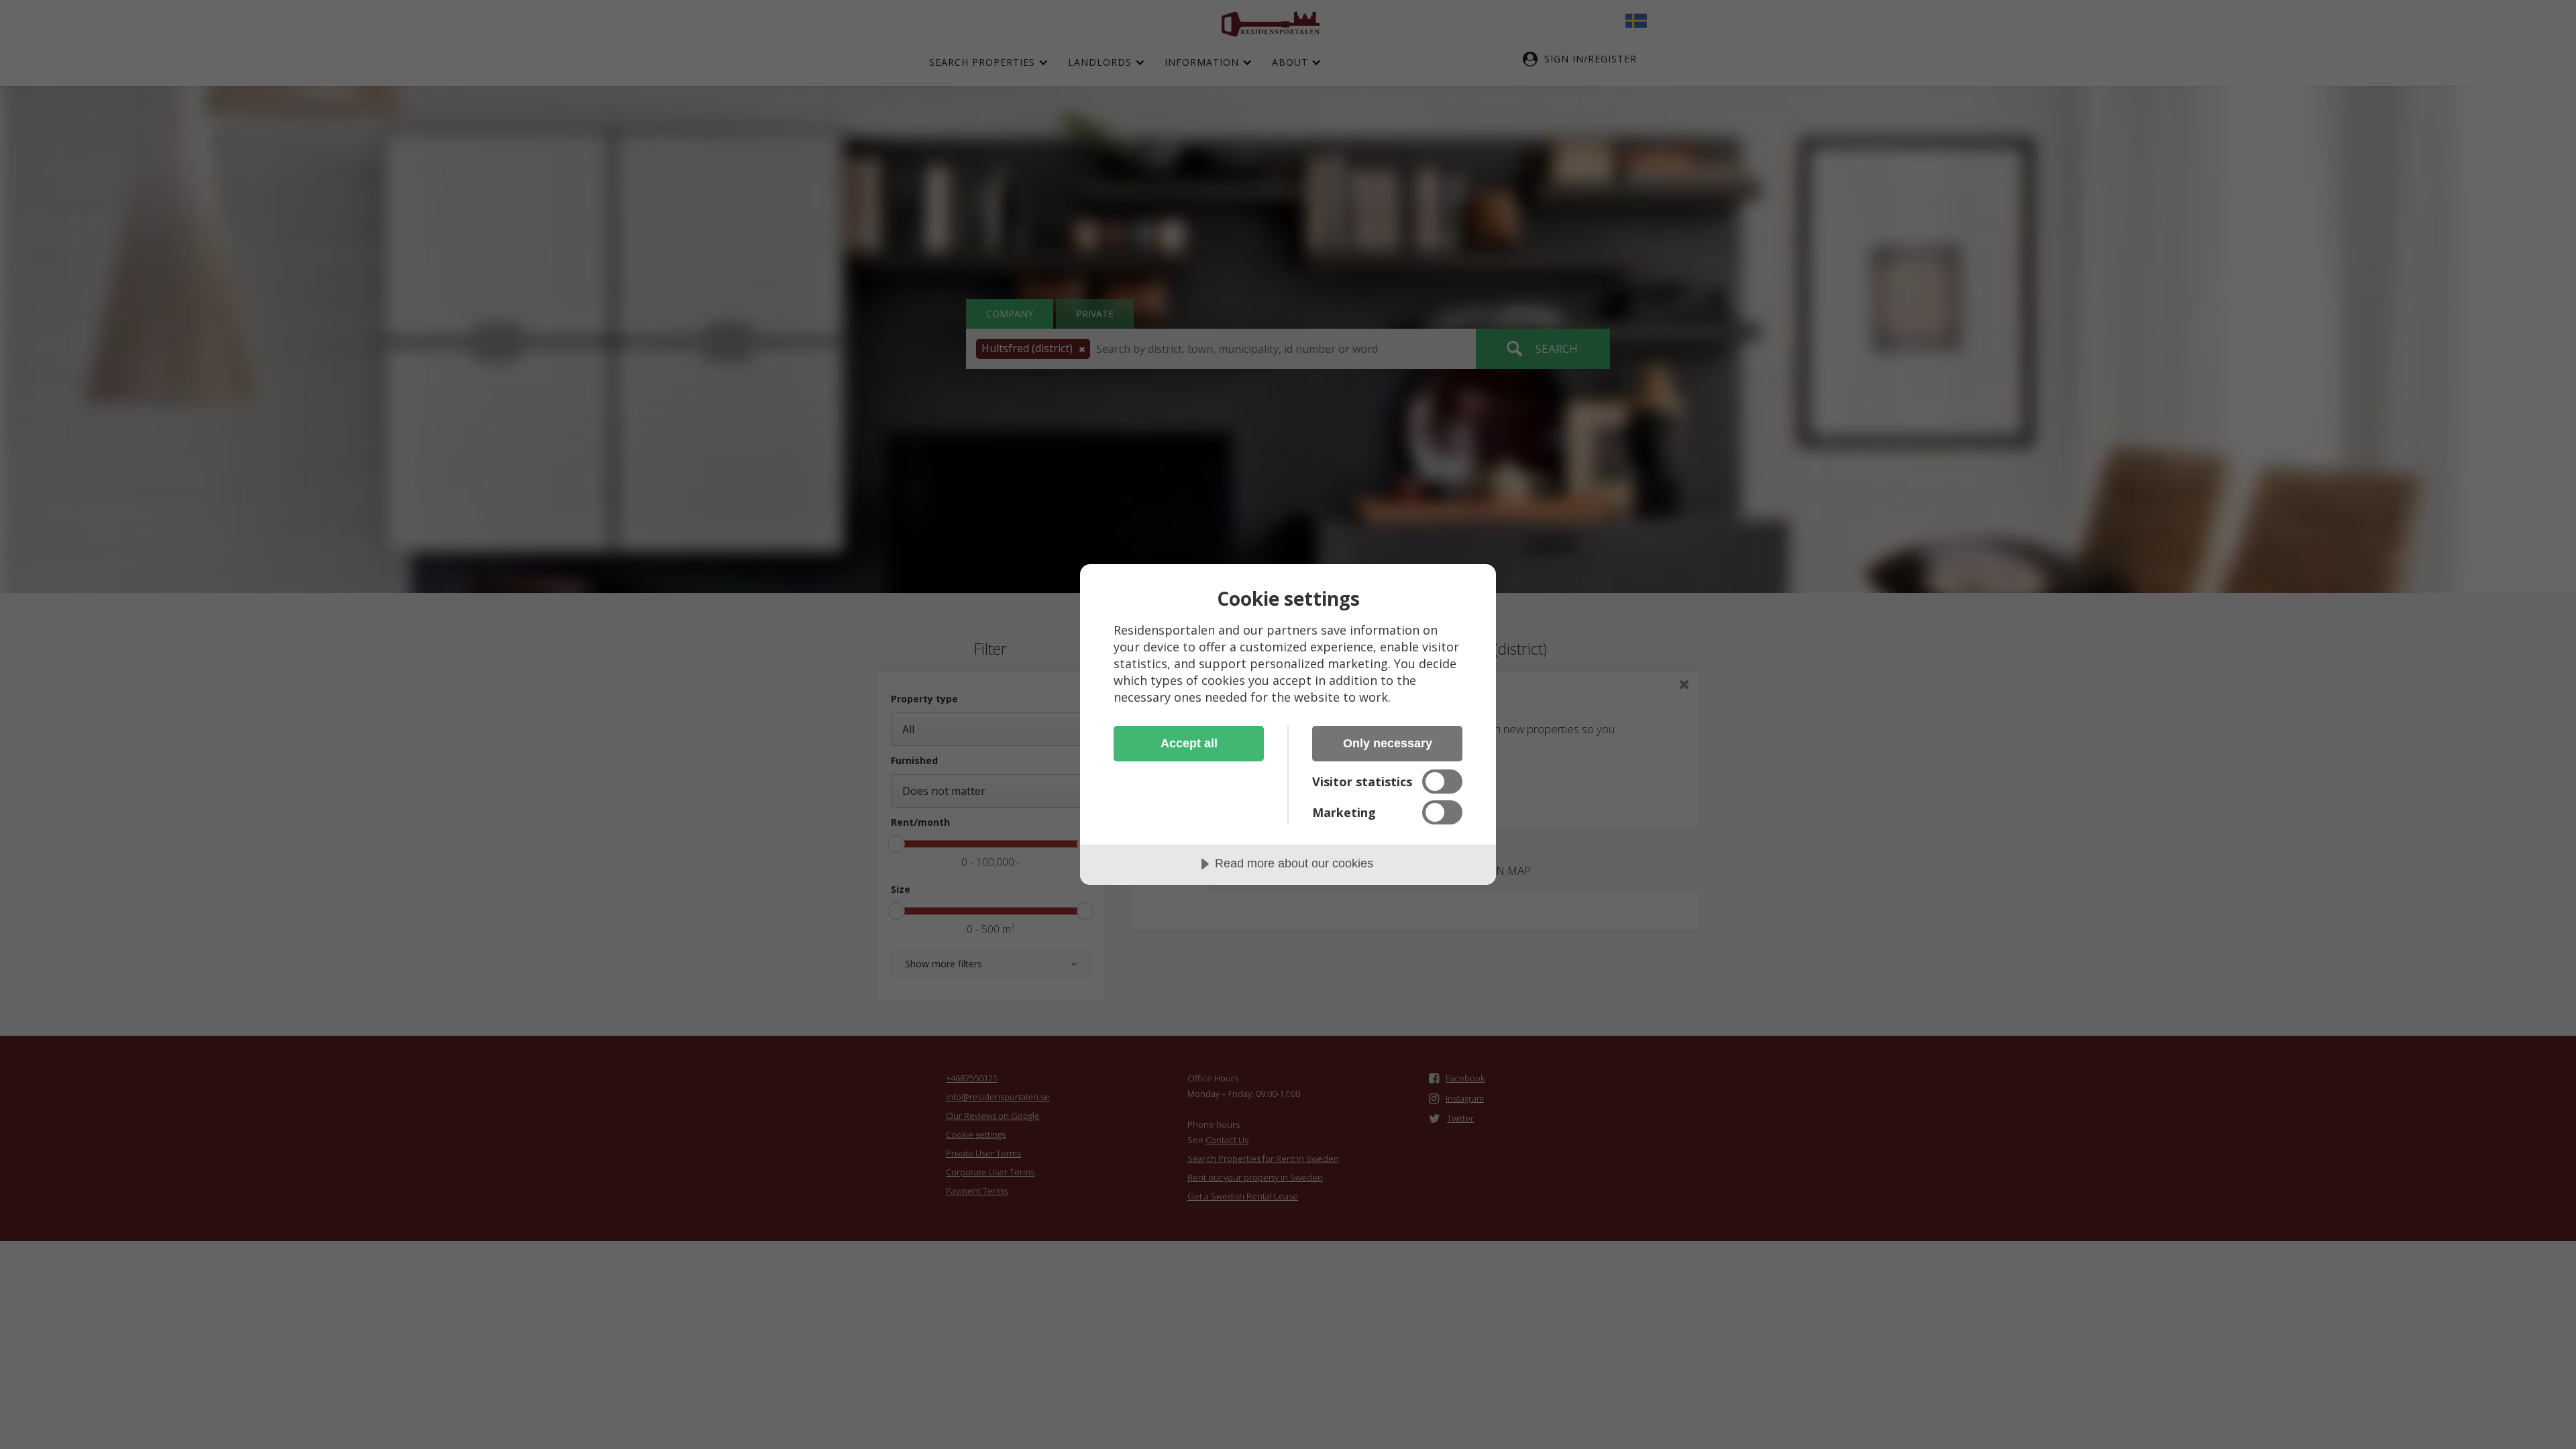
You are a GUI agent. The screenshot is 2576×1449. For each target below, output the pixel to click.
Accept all (1189, 743)
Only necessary (1388, 743)
